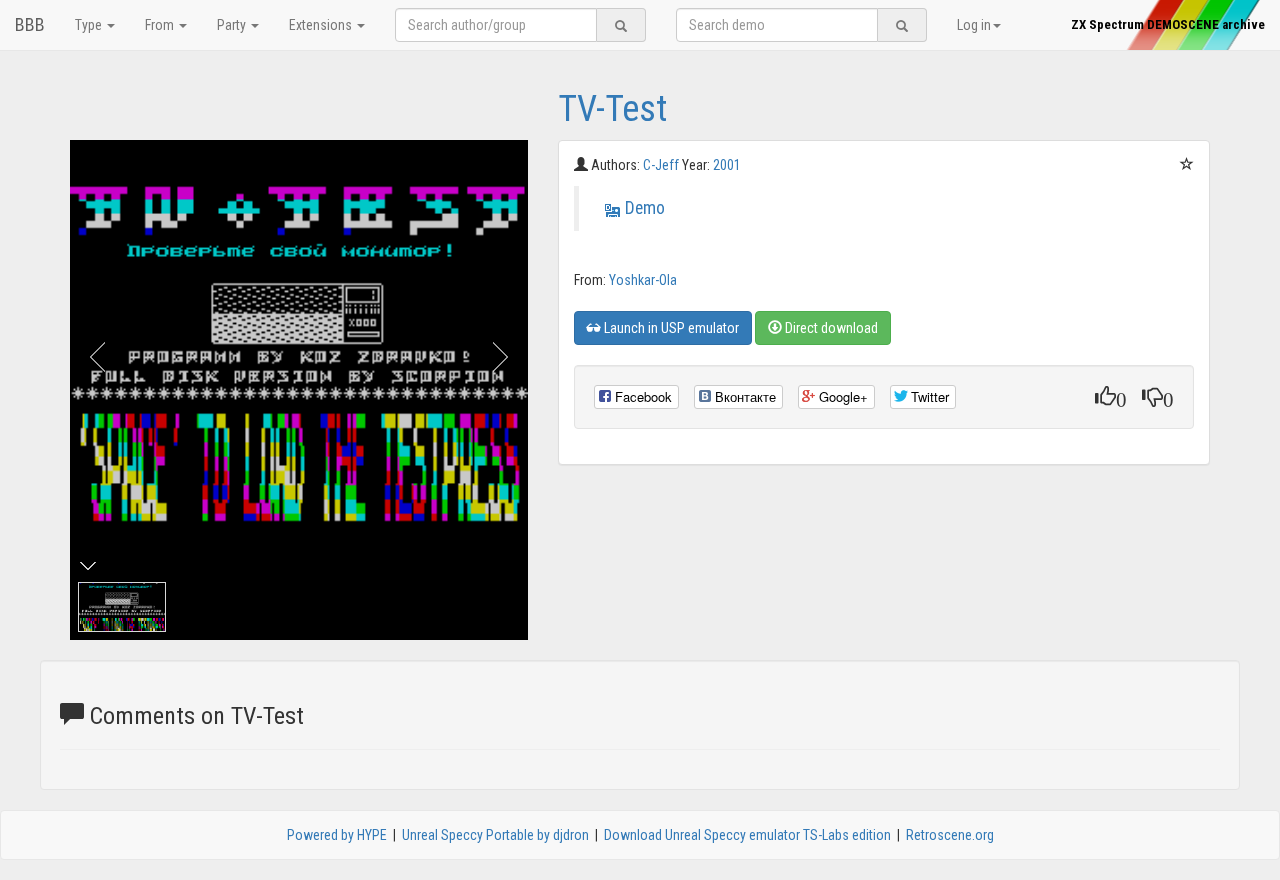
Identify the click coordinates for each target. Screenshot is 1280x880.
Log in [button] (974, 25)
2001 (727, 165)
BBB (30, 24)
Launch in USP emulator (670, 328)
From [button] (161, 25)
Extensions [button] (322, 25)
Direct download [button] (830, 328)
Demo (645, 208)
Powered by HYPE (337, 835)
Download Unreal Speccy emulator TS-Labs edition (747, 835)
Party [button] (233, 25)
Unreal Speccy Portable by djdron (495, 835)
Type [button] (90, 25)
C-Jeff (662, 165)
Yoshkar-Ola (643, 280)
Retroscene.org (950, 835)
